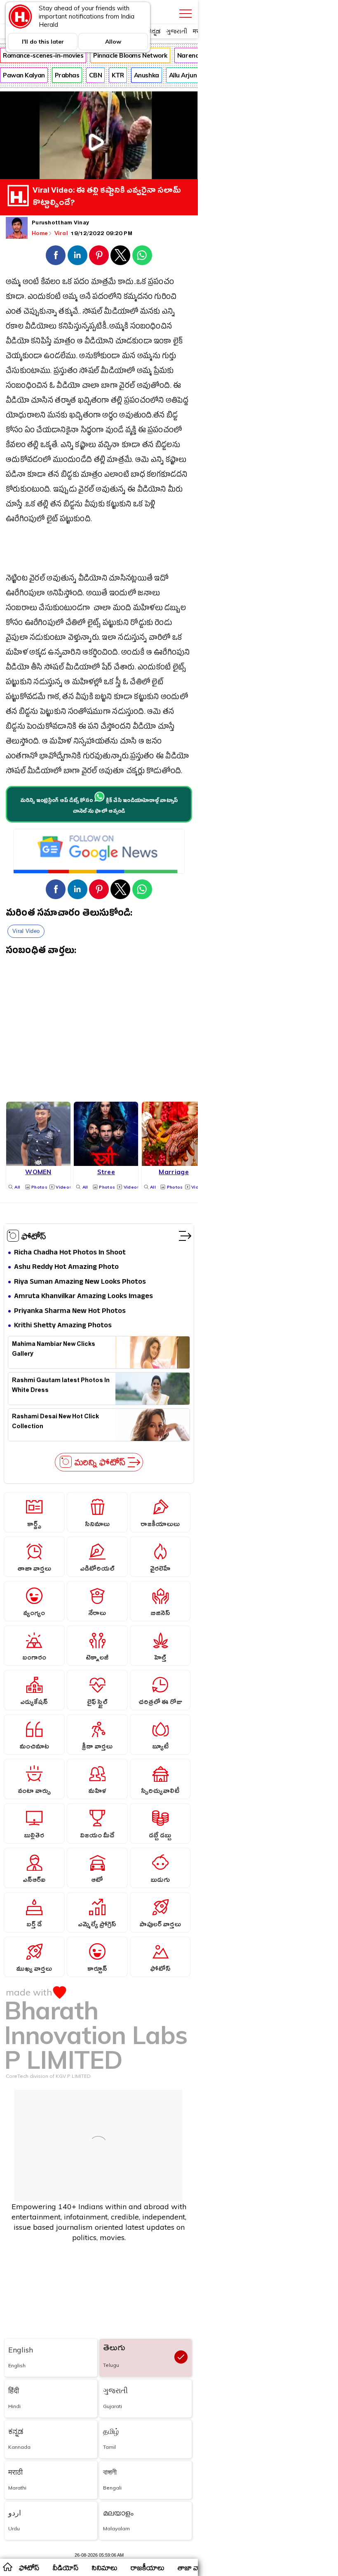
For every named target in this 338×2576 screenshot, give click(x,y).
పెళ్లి (150, 505)
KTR (118, 75)
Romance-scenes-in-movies (43, 55)
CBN (95, 75)
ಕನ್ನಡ (154, 31)
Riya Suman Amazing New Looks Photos (80, 1282)
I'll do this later (43, 42)
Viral (62, 233)
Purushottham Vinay (60, 224)
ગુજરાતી (177, 31)
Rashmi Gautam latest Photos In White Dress (61, 1386)
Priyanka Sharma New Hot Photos (70, 1311)
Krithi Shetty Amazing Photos (63, 1326)
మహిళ (17, 654)
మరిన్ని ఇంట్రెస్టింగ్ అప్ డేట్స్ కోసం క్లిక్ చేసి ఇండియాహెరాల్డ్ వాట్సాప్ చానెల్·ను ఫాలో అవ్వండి (99, 807)
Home (40, 233)
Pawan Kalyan (24, 75)
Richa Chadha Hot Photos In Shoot (70, 1253)
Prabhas (67, 75)
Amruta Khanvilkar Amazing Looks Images (83, 1297)
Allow (113, 42)
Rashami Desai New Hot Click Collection (55, 1422)
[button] (56, 255)
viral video (26, 931)
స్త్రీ (117, 683)
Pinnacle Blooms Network (130, 55)
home (7, 2567)
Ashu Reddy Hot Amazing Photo (66, 1267)
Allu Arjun (183, 75)
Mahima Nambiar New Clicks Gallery (54, 1350)
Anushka (147, 75)
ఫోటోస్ (34, 1236)
